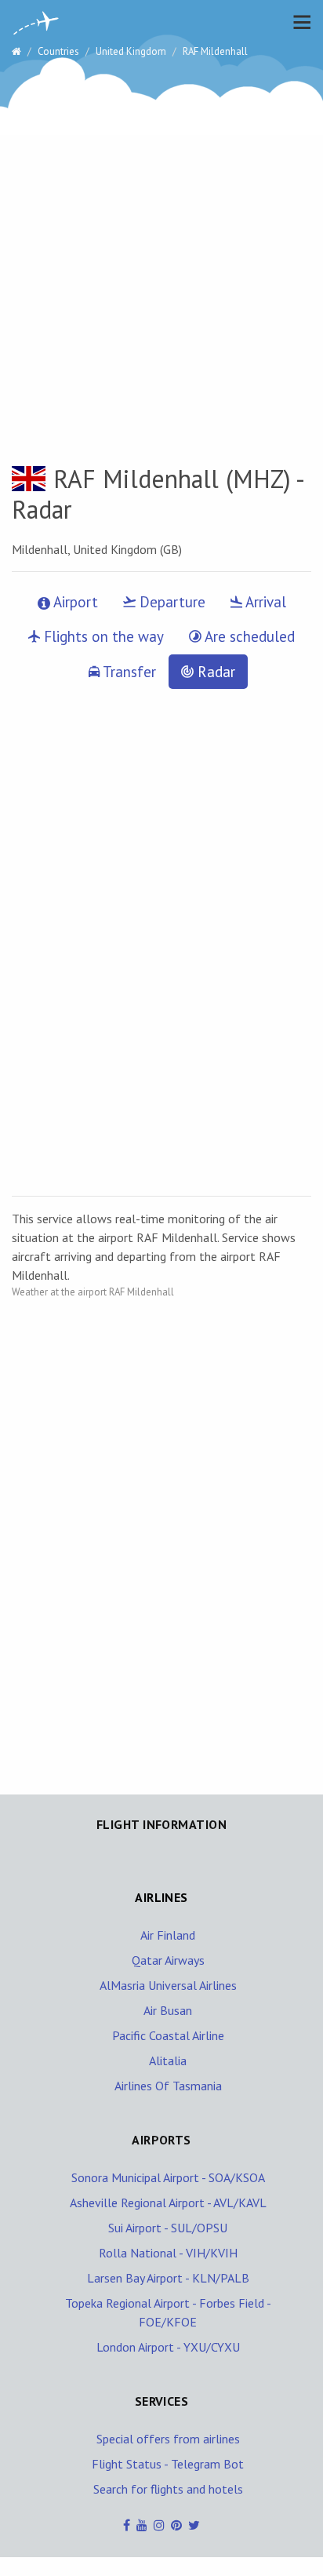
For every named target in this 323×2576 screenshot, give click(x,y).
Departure (171, 602)
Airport (74, 602)
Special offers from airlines (168, 2439)
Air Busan (168, 2010)
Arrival (264, 602)
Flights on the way (102, 636)
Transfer (128, 672)
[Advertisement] (161, 240)
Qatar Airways (168, 1960)
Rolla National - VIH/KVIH (168, 2253)
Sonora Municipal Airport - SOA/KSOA (168, 2177)
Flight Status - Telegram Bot (168, 2464)
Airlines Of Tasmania (168, 2086)
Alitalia (168, 2060)
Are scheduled (248, 636)
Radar (214, 672)
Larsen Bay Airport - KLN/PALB (168, 2278)
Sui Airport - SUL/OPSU (168, 2228)
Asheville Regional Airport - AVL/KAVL (168, 2203)
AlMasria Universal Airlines (168, 1985)
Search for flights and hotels (168, 2489)
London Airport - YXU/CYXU (168, 2347)
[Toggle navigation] (298, 22)
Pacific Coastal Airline (168, 2035)
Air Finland (168, 1935)
